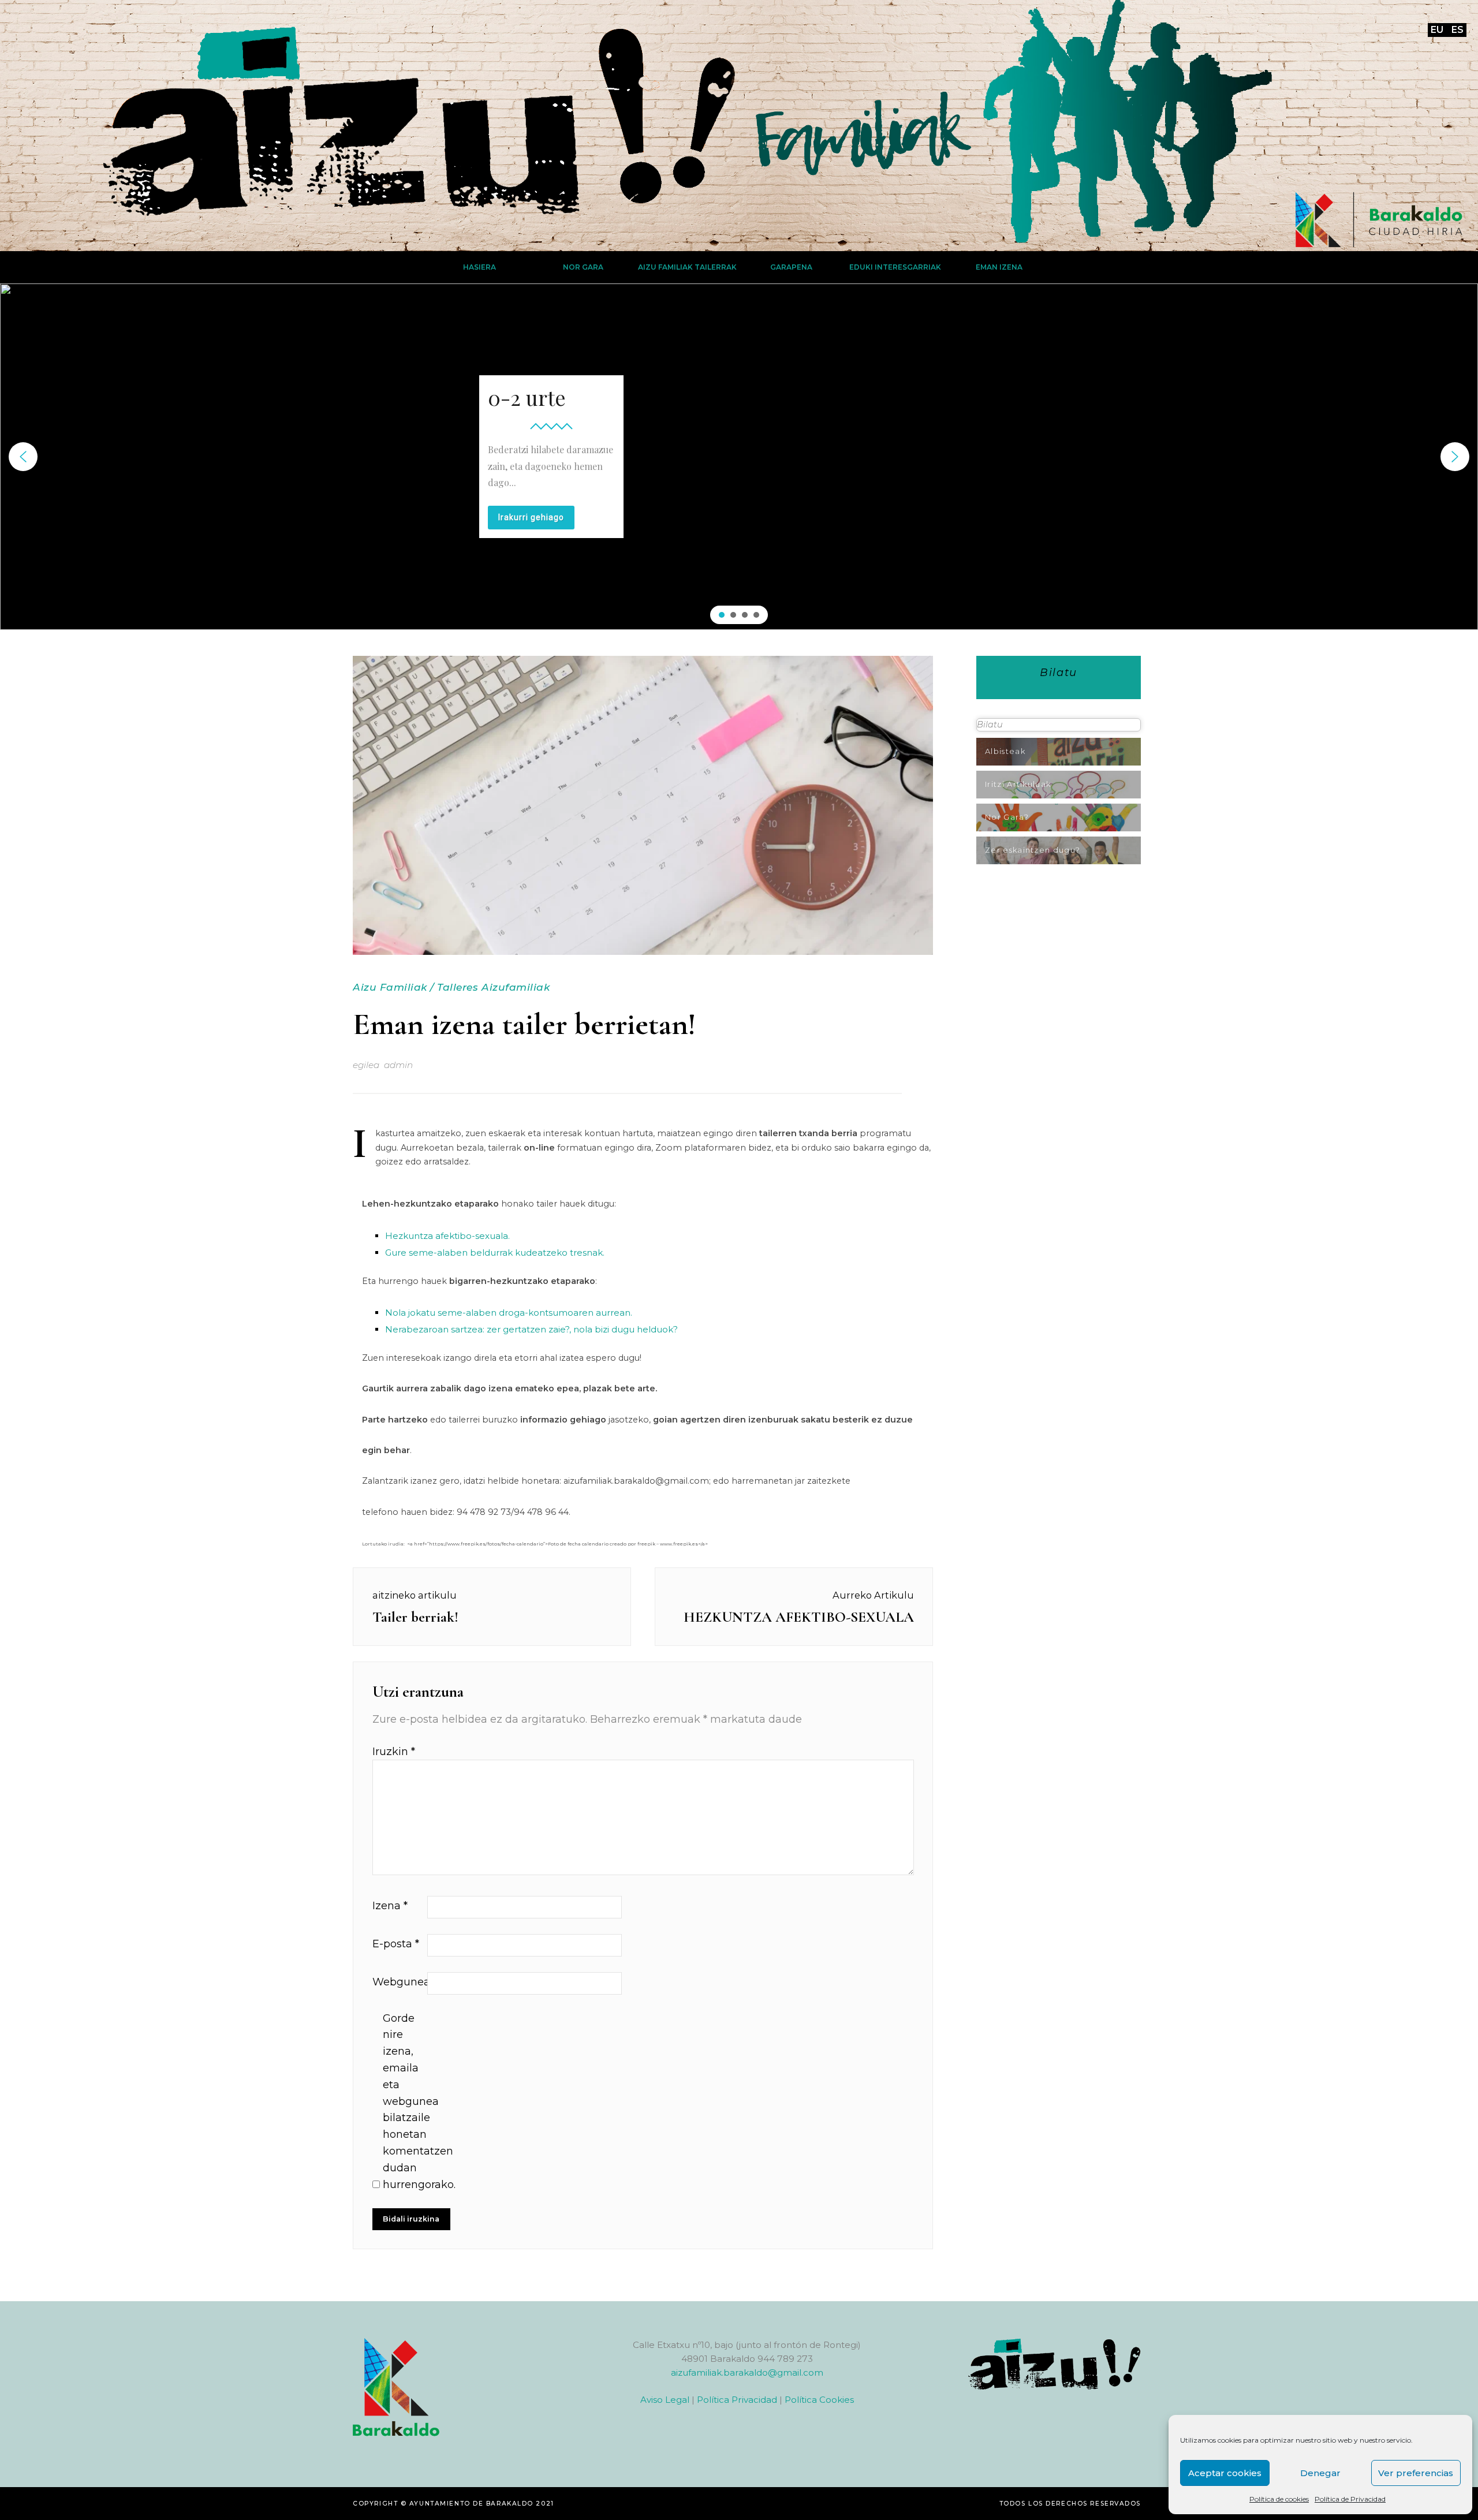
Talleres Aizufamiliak (493, 987)
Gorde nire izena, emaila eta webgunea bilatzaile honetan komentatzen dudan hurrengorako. (409, 2101)
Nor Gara (583, 267)
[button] (23, 457)
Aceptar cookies (1225, 2473)
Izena (390, 1906)
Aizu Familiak (390, 987)
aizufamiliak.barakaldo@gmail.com (747, 2372)
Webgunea (398, 1982)
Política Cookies (819, 2400)
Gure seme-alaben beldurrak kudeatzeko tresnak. (495, 1252)
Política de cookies (1279, 2499)
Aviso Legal (665, 2400)
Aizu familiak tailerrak (687, 267)
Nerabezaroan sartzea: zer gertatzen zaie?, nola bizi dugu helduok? (531, 1329)
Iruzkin (394, 1752)
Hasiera (479, 267)
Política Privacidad (737, 2400)
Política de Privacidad (1350, 2499)
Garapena (791, 267)
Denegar (1320, 2473)
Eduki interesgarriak (895, 267)
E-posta (396, 1944)
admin (398, 1065)
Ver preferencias (1416, 2473)
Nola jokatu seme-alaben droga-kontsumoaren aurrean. (509, 1313)
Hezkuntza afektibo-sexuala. (447, 1236)
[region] (739, 457)
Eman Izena (999, 267)
